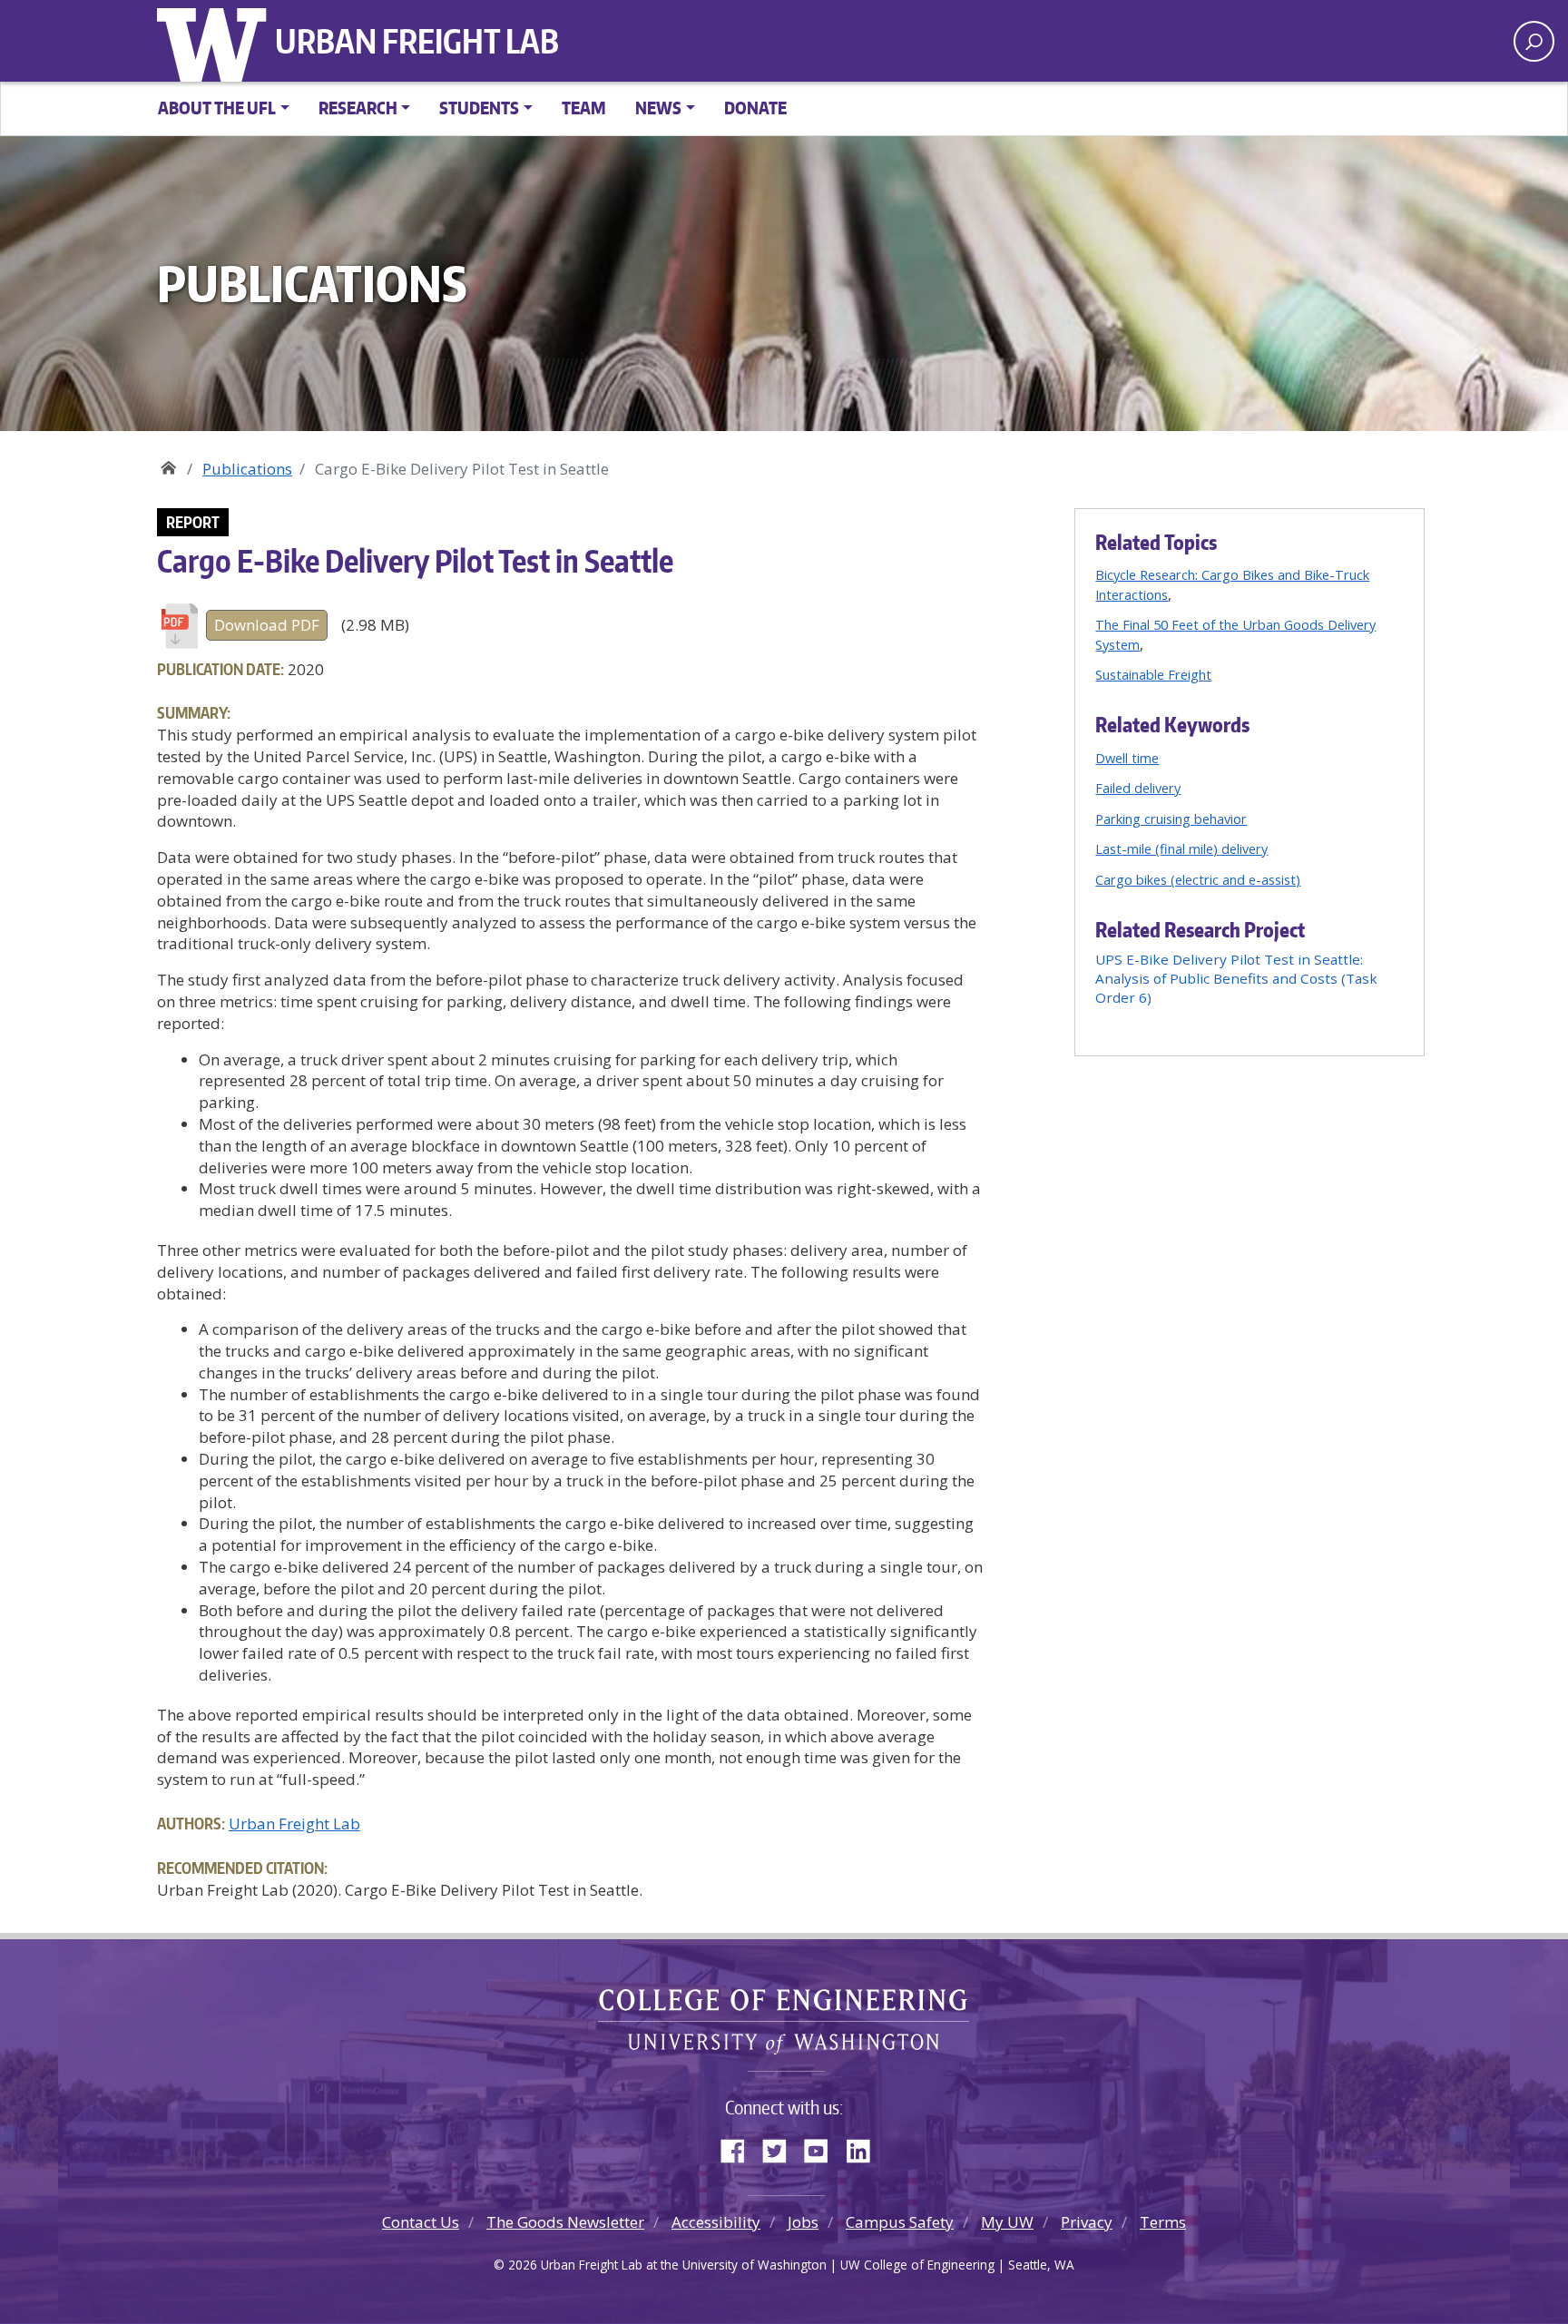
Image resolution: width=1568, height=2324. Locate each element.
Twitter (781, 2147)
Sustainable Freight (1153, 674)
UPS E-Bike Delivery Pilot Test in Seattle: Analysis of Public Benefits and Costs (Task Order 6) (1236, 979)
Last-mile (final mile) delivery (1181, 848)
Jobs (803, 2222)
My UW (1007, 2222)
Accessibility (716, 2222)
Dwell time (1127, 758)
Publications (247, 469)
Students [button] (479, 108)
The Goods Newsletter (565, 2222)
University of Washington (216, 41)
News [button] (658, 108)
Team (584, 108)
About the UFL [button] (217, 108)
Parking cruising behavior (1171, 819)
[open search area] (1534, 41)
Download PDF (267, 625)
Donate (755, 108)
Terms (1163, 2222)
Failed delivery (1138, 788)
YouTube (823, 2147)
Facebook (740, 2147)
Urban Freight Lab (417, 41)
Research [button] (358, 108)
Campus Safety (900, 2222)
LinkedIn (865, 2147)
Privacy (1087, 2222)
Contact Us (421, 2222)
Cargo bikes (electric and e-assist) (1198, 879)
